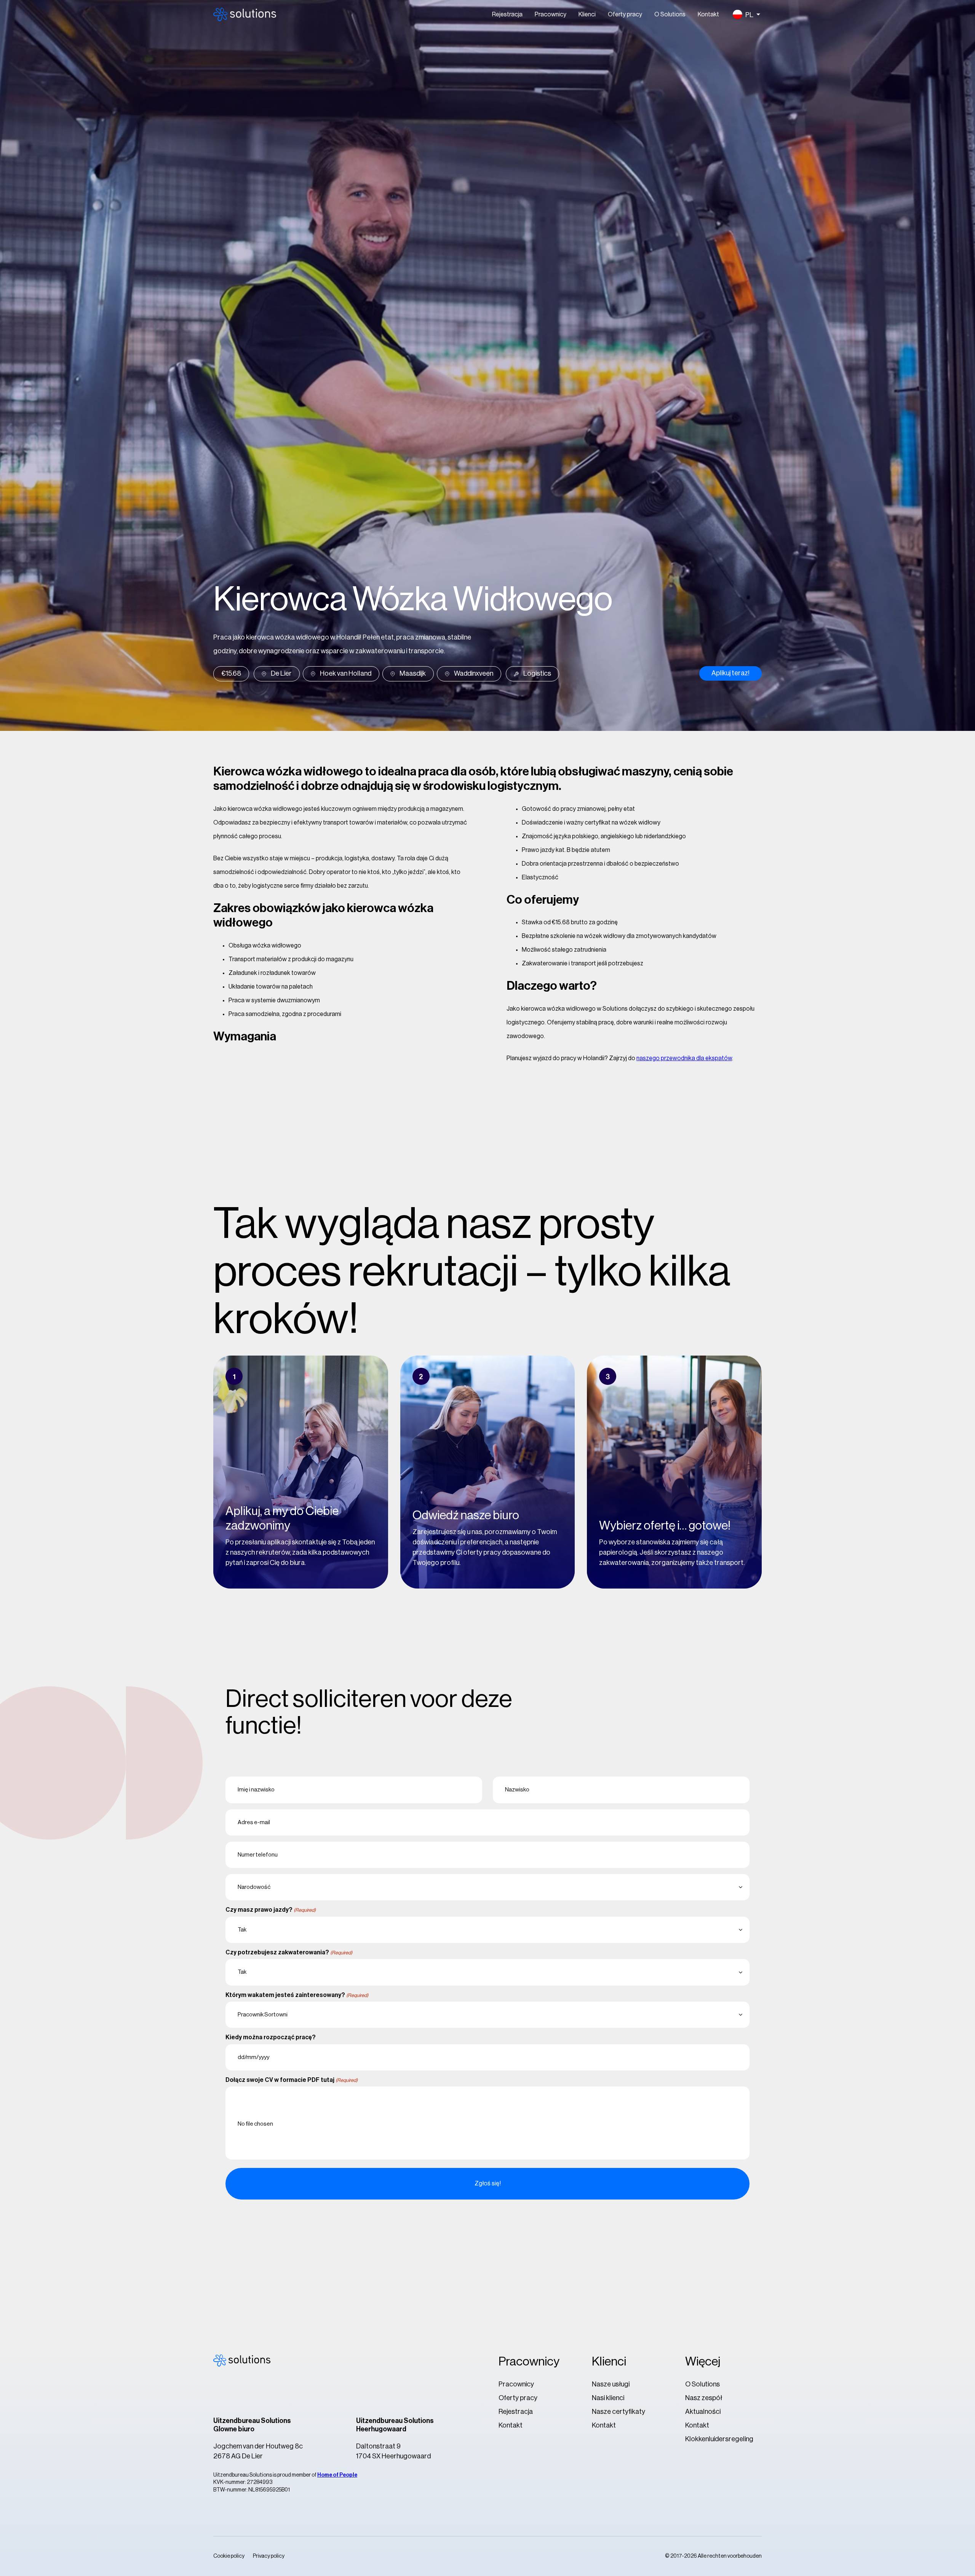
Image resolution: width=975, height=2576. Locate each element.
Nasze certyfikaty (619, 2412)
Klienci (587, 14)
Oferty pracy (625, 14)
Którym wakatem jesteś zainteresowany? (297, 1995)
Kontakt (708, 14)
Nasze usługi (611, 2384)
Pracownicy (551, 14)
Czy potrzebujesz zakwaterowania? (289, 1952)
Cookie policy (229, 2556)
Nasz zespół (704, 2398)
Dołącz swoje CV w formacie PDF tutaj (292, 2080)
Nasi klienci (608, 2398)
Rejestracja (507, 14)
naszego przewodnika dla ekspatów (684, 1058)
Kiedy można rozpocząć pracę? (271, 2037)
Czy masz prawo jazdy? (271, 1910)
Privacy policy (269, 2556)
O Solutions (670, 14)
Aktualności (703, 2412)
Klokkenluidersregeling (719, 2439)
